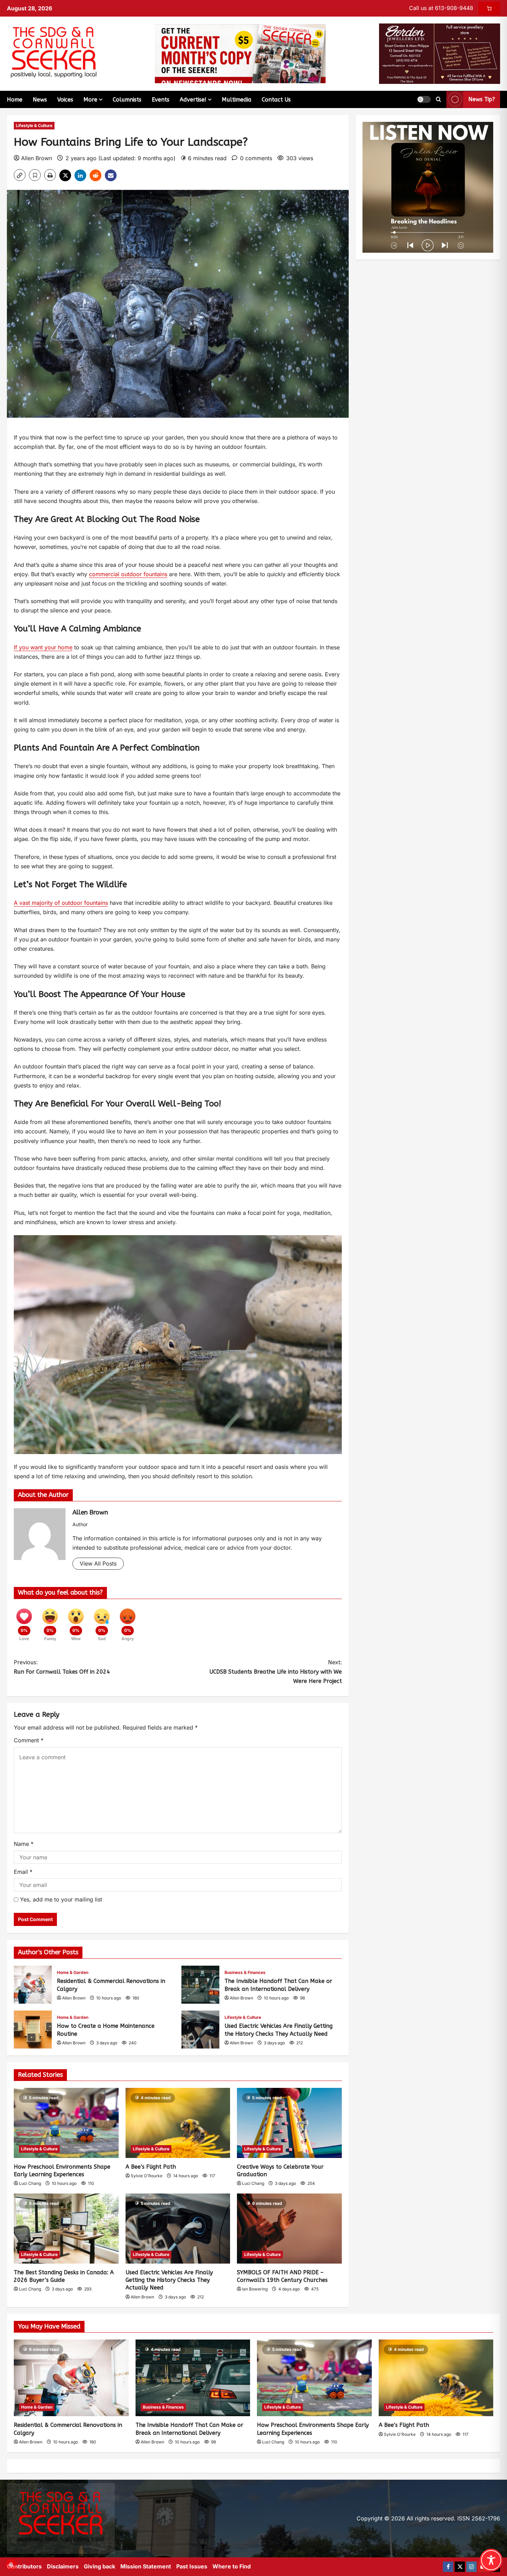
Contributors (24, 2566)
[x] (460, 2567)
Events (161, 100)
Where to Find (232, 2566)
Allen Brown (37, 158)
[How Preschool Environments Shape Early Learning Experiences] (66, 2123)
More (90, 100)
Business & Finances (245, 1972)
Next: (276, 1672)
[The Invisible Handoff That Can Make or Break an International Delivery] (193, 2378)
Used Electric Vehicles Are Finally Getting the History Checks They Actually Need (200, 2030)
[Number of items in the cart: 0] (489, 8)
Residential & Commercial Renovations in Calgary (33, 1985)
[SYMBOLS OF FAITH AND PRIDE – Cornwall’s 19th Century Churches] (289, 2228)
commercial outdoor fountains (128, 574)
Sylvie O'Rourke (147, 2176)
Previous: (62, 1667)
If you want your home (43, 647)
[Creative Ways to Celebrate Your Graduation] (289, 2123)
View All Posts (98, 1563)
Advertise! (193, 100)
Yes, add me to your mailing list (60, 1899)
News (40, 100)
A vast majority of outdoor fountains (61, 903)
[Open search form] (439, 99)
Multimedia (237, 100)
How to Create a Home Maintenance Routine (33, 2030)
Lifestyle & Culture (34, 125)
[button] (424, 99)
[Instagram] (471, 2567)
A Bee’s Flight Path (151, 2167)
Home (15, 100)
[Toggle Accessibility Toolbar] (491, 2560)
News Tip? (482, 99)
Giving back (100, 2566)
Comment (29, 1740)
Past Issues (192, 2566)
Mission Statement (146, 2566)
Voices (65, 100)
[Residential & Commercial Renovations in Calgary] (71, 2378)
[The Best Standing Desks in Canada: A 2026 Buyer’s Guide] (66, 2228)
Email (23, 1872)
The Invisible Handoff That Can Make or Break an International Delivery (200, 1985)
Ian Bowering (255, 2289)
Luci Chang (30, 2183)
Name (24, 1844)
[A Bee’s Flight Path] (178, 2123)
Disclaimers (63, 2566)
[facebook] (448, 2567)
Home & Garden (73, 1972)
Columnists (127, 100)
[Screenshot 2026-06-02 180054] (440, 53)
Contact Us (276, 100)
